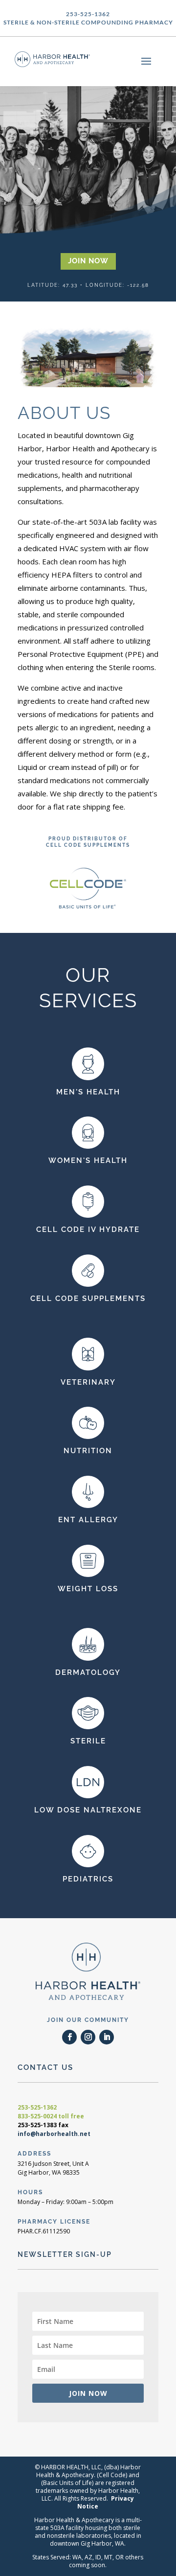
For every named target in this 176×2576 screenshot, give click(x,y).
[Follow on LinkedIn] (107, 2037)
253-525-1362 (37, 2107)
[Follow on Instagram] (88, 2037)
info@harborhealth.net (54, 2134)
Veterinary (88, 1382)
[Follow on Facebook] (69, 2037)
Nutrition (88, 1451)
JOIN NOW (88, 261)
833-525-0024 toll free (51, 2116)
